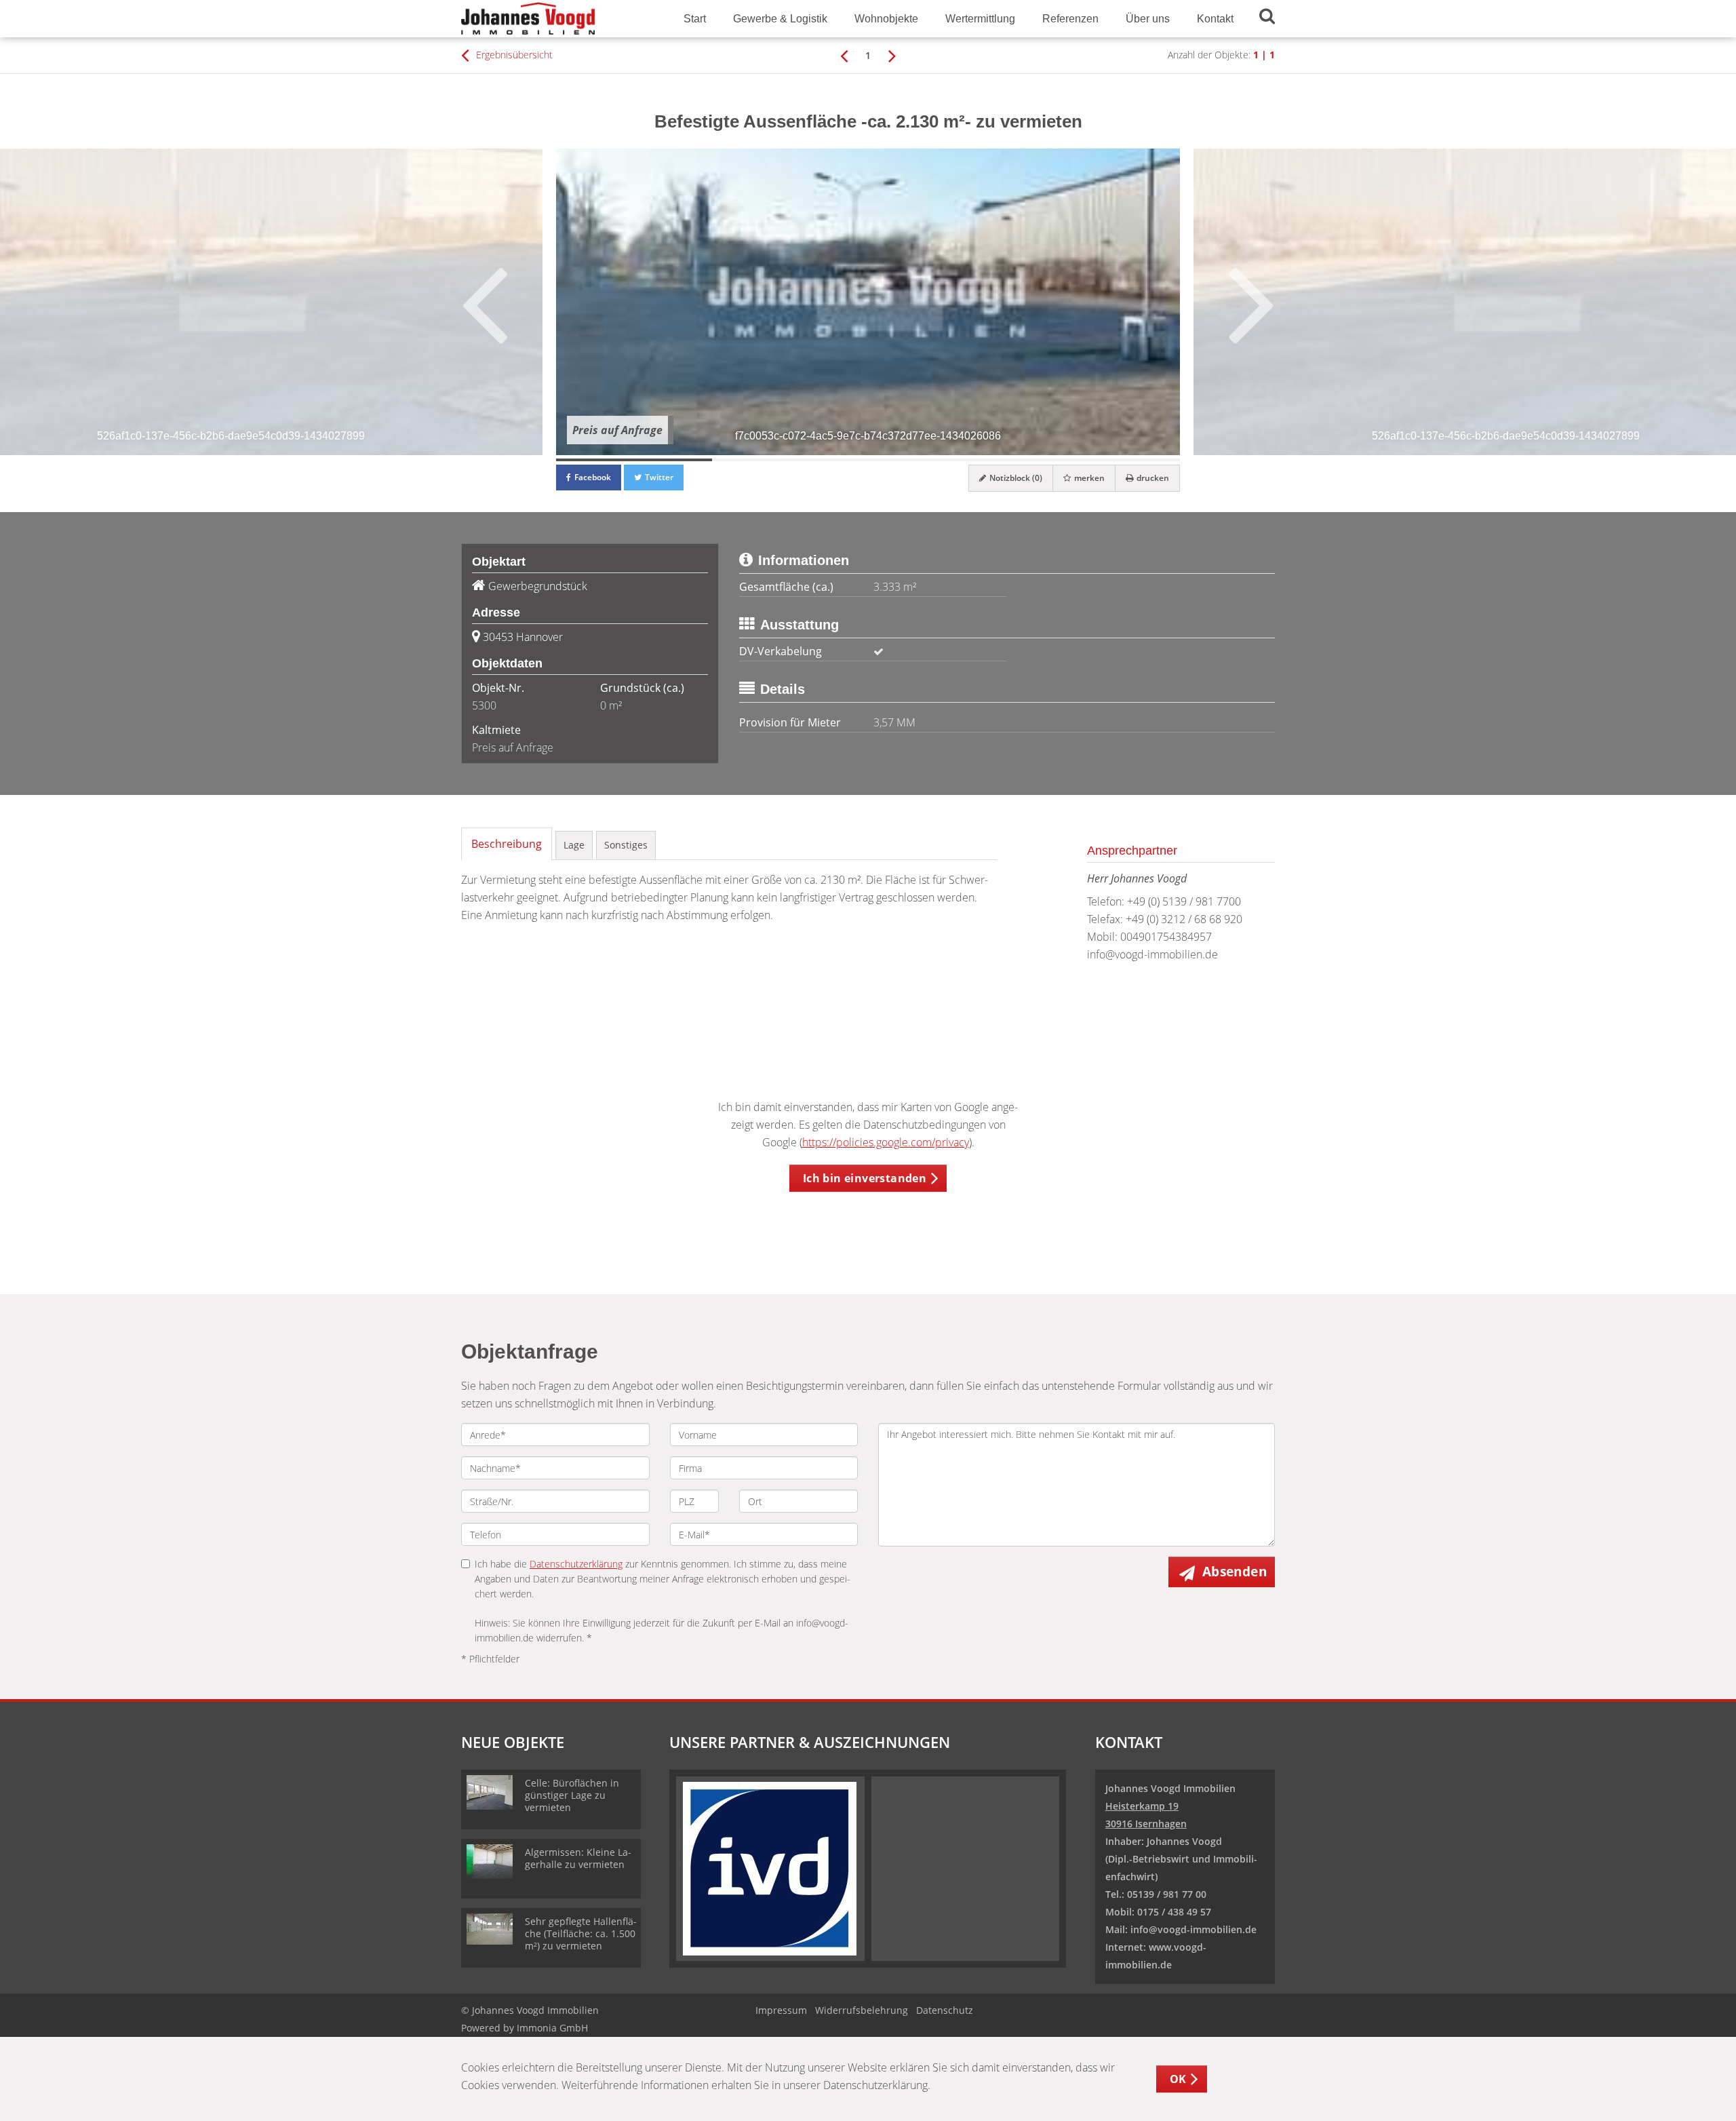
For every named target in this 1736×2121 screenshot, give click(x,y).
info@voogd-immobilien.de (1152, 954)
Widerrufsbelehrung (862, 2010)
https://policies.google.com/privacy (886, 1142)
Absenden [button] (1235, 1572)
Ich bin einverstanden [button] (865, 1178)
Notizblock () (1015, 478)
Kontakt (1215, 19)
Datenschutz (945, 2010)
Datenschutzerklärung (576, 1564)
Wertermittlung (980, 19)
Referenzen (1070, 19)
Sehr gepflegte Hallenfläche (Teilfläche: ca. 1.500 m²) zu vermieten (581, 1933)
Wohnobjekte (886, 19)
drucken (1152, 478)
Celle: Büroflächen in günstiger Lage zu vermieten (572, 1795)
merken (1088, 478)
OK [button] (1178, 2079)
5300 (484, 705)
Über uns (1148, 19)
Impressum (781, 2010)
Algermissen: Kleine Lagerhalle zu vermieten (578, 1858)
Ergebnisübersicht (513, 55)
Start (695, 19)
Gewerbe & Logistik (780, 19)
